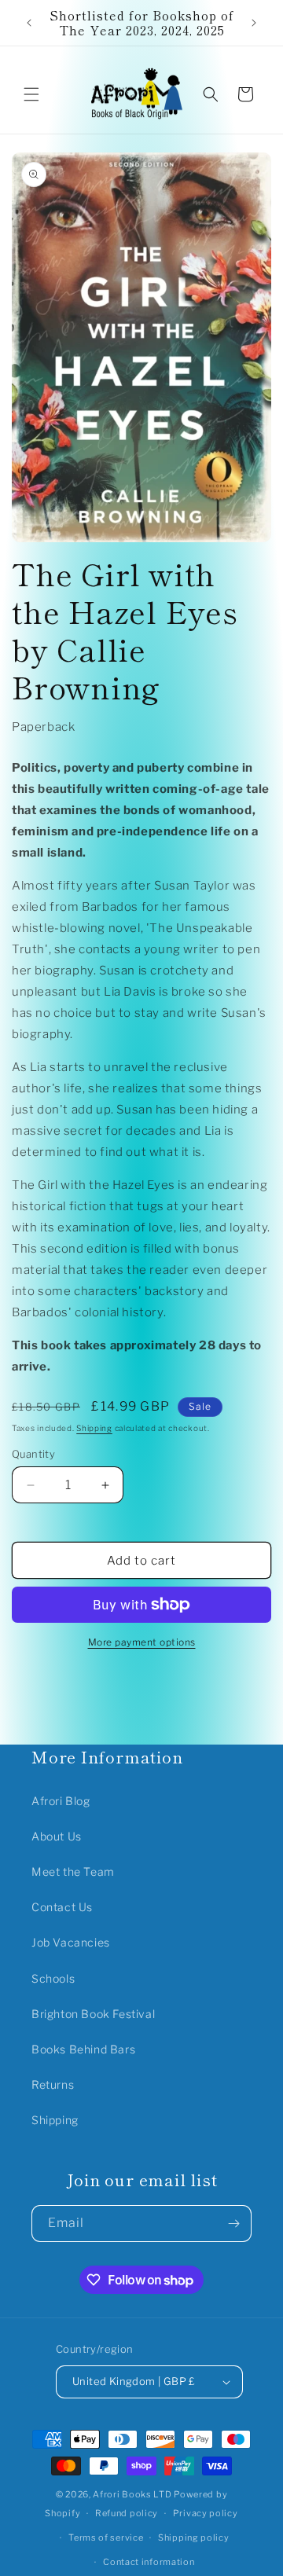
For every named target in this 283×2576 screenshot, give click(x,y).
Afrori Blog (61, 1801)
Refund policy (127, 2513)
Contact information (149, 2562)
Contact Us (62, 1907)
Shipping (94, 1428)
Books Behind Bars (83, 2049)
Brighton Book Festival (93, 2014)
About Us (57, 1836)
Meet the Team (73, 1871)
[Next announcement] (254, 23)
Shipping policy (194, 2537)
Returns (53, 2084)
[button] (31, 94)
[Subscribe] (233, 2224)
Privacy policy (206, 2513)
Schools (53, 1978)
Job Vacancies (71, 1942)
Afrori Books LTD (132, 2494)
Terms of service (106, 2537)
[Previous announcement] (29, 23)
